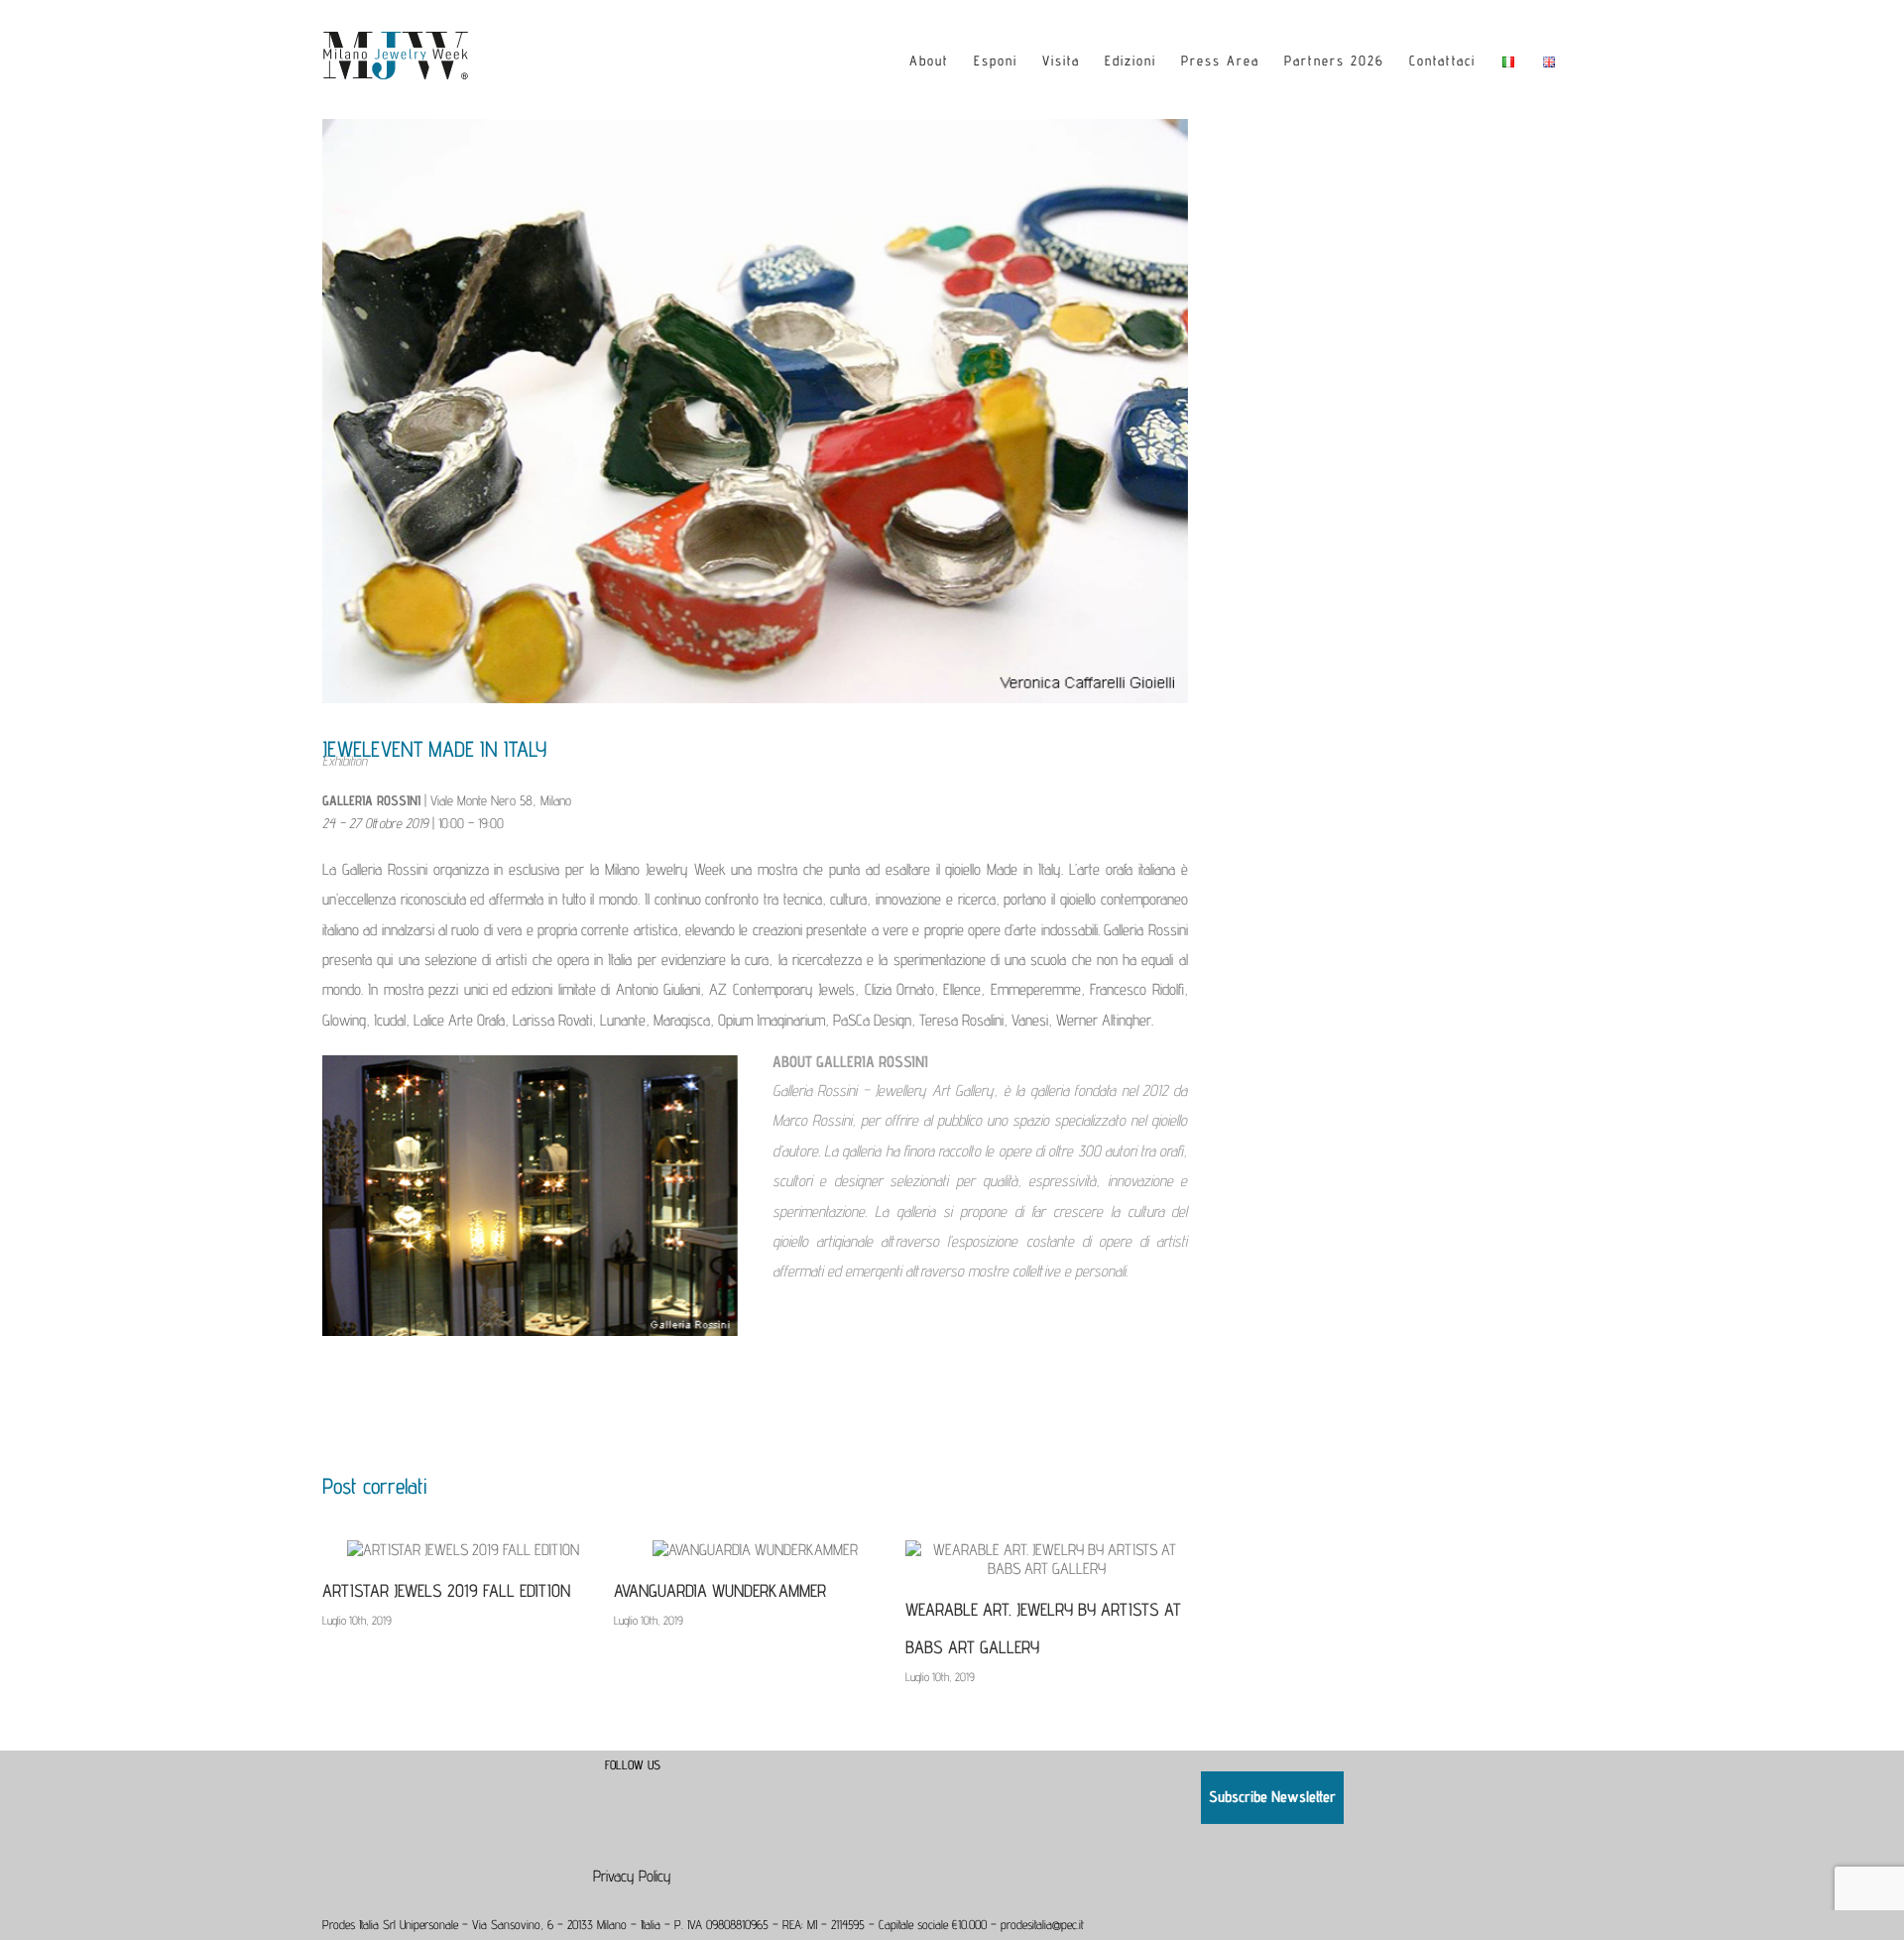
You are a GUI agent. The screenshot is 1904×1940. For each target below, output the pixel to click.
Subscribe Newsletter (1272, 1797)
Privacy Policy (632, 1876)
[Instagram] (646, 1787)
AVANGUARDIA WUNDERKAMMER (720, 1590)
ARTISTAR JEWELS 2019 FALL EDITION (446, 1590)
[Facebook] (619, 1787)
